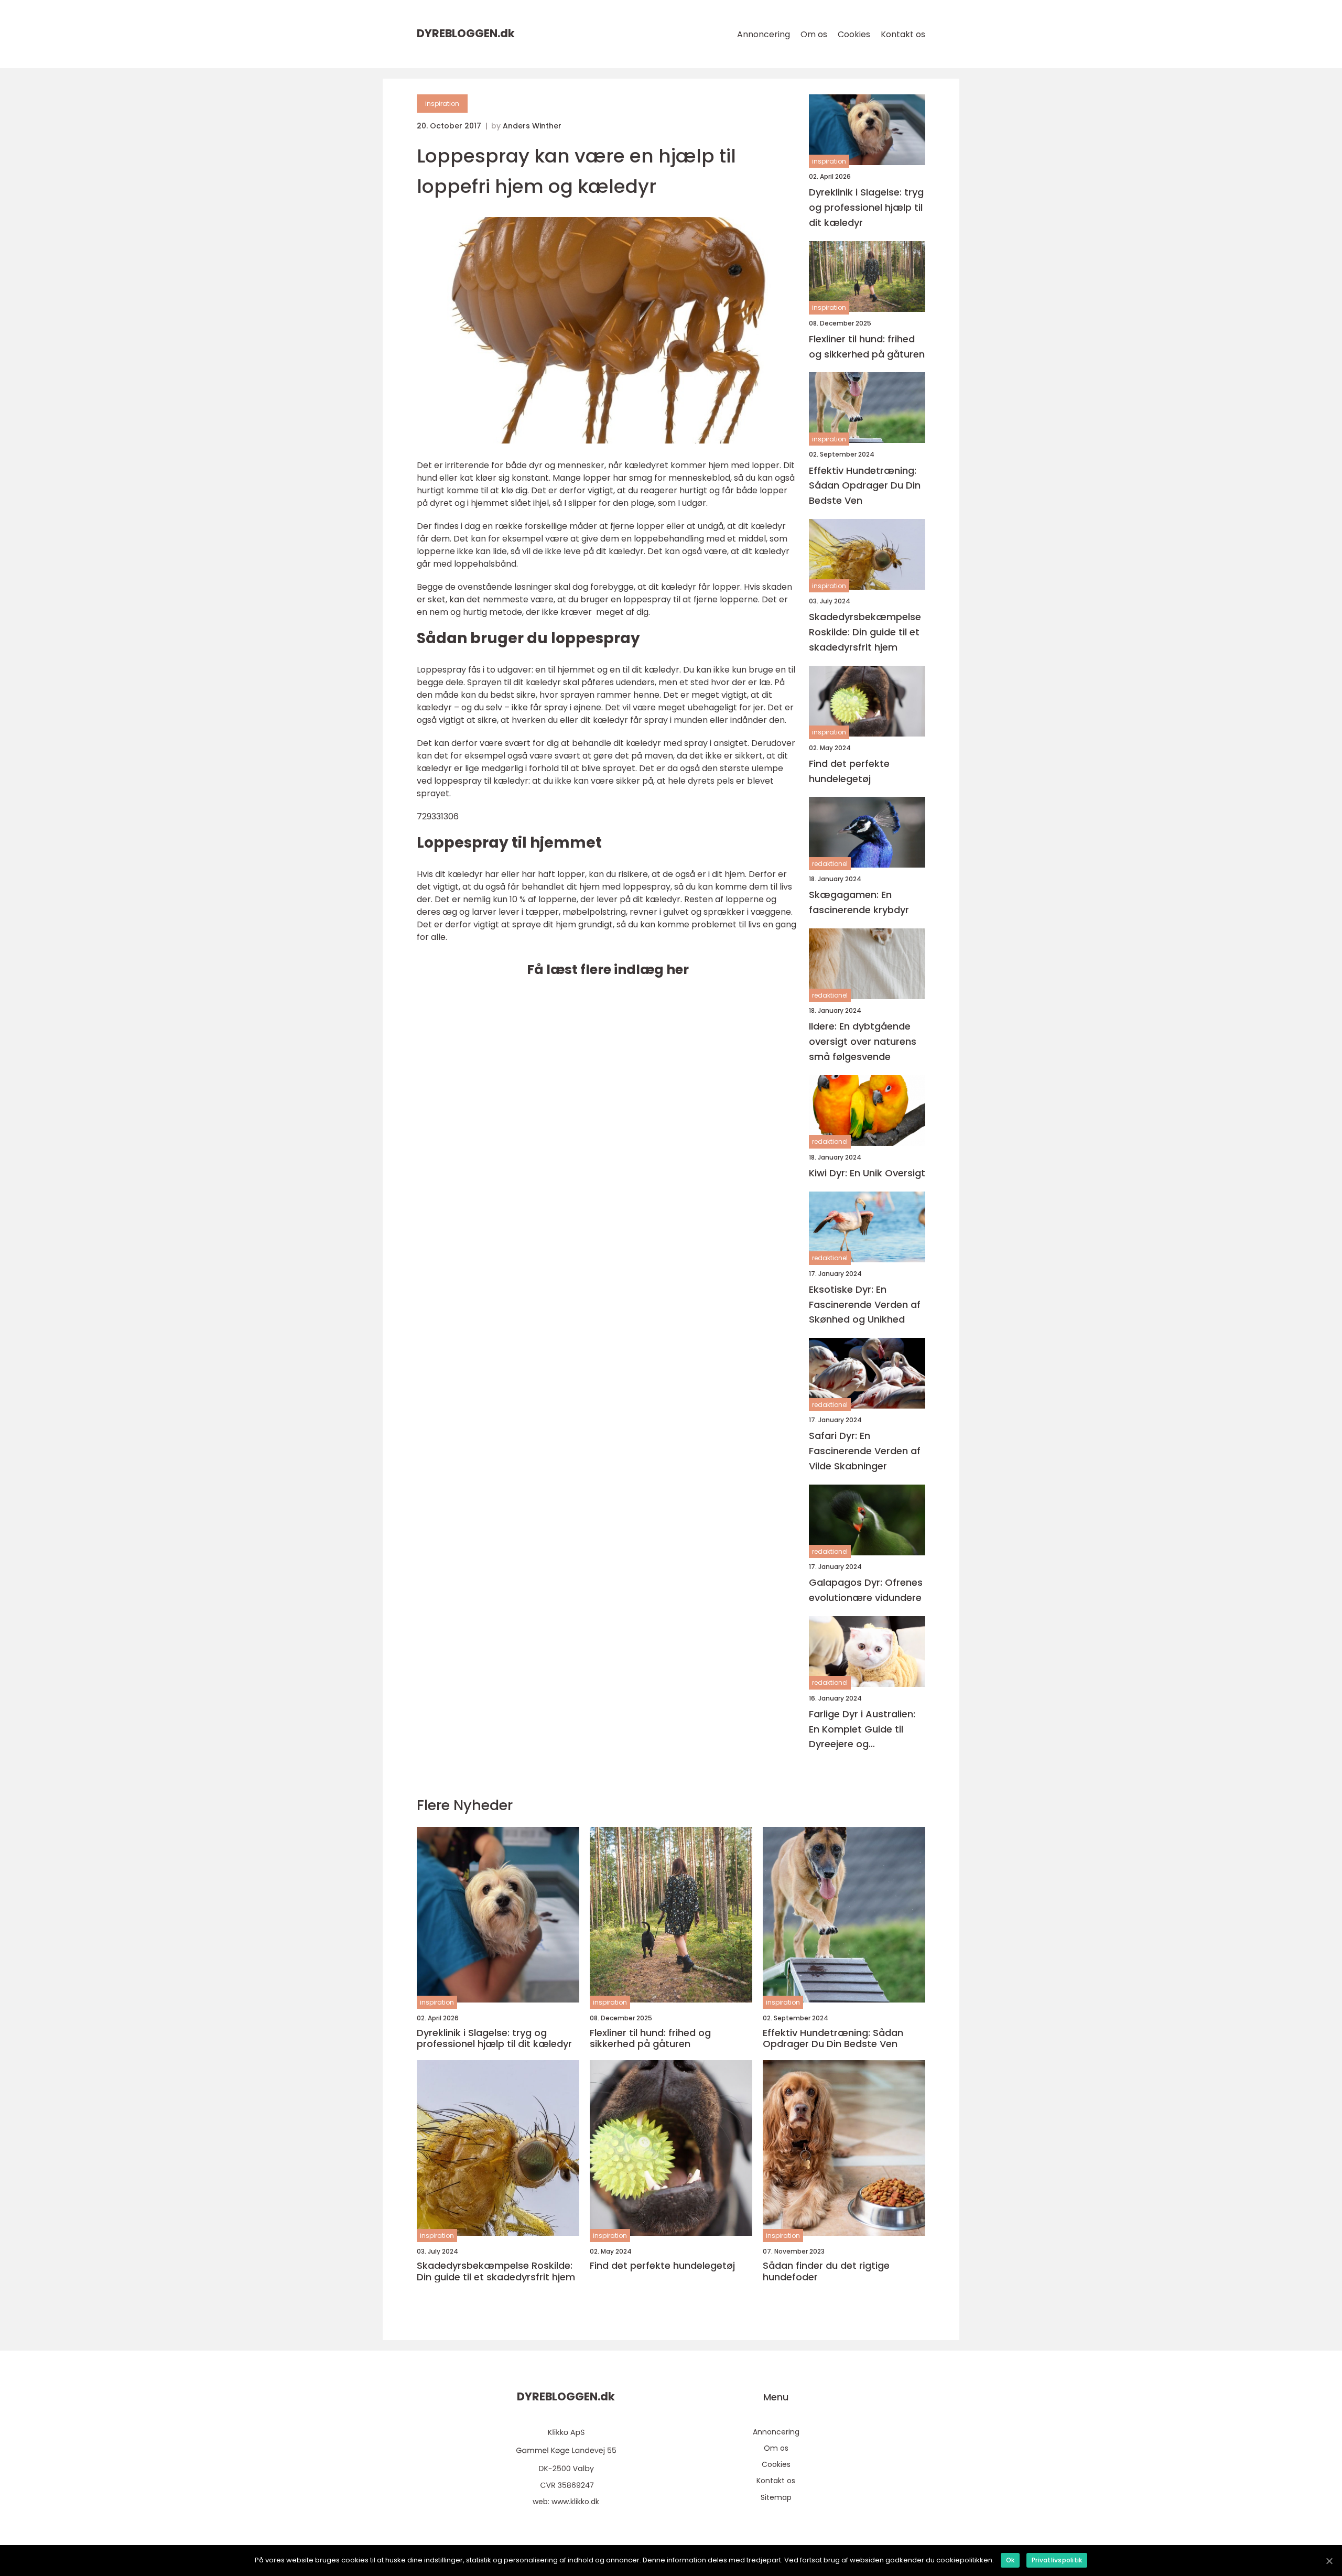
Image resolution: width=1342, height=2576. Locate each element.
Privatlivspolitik (1057, 2560)
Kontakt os (903, 34)
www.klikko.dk (575, 2502)
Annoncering (764, 34)
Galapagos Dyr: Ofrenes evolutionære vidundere (866, 1590)
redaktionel (830, 864)
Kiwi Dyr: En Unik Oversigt (867, 1173)
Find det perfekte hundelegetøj (849, 771)
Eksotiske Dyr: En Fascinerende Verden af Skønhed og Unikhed (865, 1305)
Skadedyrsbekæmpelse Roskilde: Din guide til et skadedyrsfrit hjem (865, 632)
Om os (814, 34)
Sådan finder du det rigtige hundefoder (826, 2271)
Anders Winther (532, 126)
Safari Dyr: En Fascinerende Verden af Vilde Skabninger (865, 1451)
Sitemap (776, 2497)
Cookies (854, 34)
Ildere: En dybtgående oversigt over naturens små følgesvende (863, 1041)
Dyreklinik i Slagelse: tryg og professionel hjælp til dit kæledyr (866, 207)
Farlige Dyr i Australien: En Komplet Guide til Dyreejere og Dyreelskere (862, 1730)
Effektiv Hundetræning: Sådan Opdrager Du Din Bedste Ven (865, 486)
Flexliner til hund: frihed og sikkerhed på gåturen (867, 347)
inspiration (442, 104)
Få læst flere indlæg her (608, 970)
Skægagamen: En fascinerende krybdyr (859, 902)
